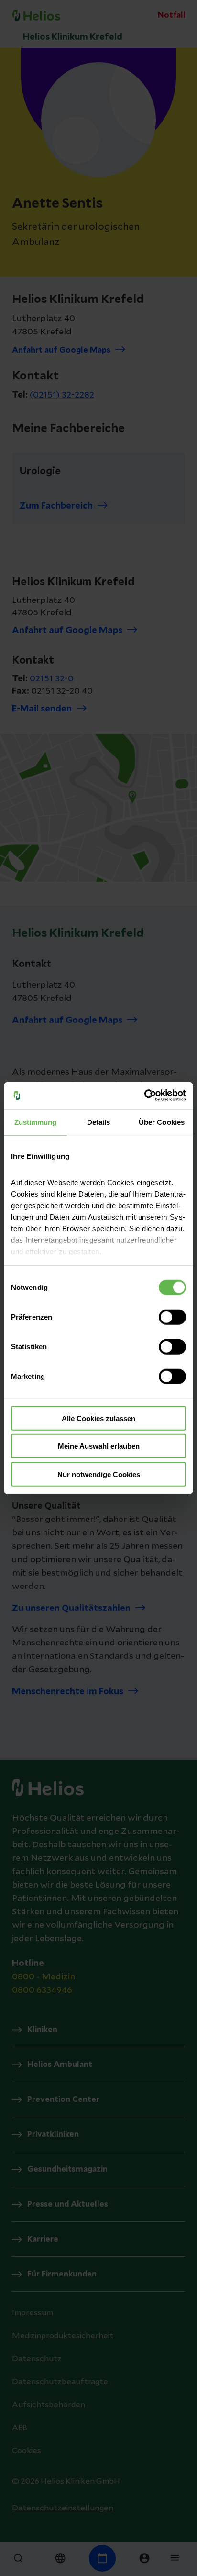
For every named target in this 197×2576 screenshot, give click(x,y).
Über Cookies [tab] (162, 1122)
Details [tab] (99, 1122)
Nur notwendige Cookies (99, 1474)
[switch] (172, 1317)
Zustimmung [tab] (36, 1122)
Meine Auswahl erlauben (99, 1446)
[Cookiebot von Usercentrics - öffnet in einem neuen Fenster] (144, 1096)
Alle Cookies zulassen (98, 1418)
